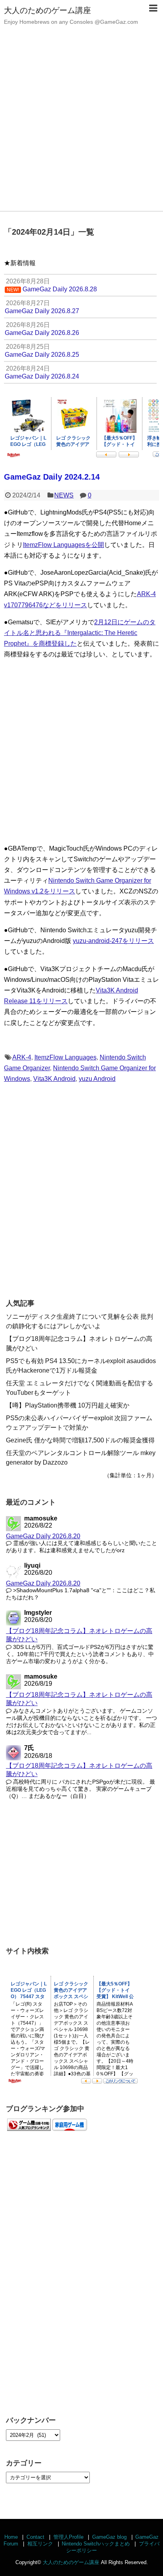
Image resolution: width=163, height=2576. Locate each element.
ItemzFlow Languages (65, 1057)
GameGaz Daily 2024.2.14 (52, 477)
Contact (35, 2537)
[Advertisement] (81, 125)
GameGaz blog (109, 2537)
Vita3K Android (54, 1079)
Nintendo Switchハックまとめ (96, 2544)
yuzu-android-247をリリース (113, 941)
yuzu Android (97, 1079)
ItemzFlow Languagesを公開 (63, 545)
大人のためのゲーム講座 (47, 10)
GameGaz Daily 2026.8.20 (43, 1536)
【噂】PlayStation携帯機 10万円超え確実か (68, 1405)
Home (11, 2537)
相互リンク (40, 2544)
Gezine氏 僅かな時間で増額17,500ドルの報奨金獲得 (80, 1440)
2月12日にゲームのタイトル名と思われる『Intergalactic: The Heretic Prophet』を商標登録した (80, 633)
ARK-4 (22, 1057)
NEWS (64, 495)
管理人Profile (68, 2537)
